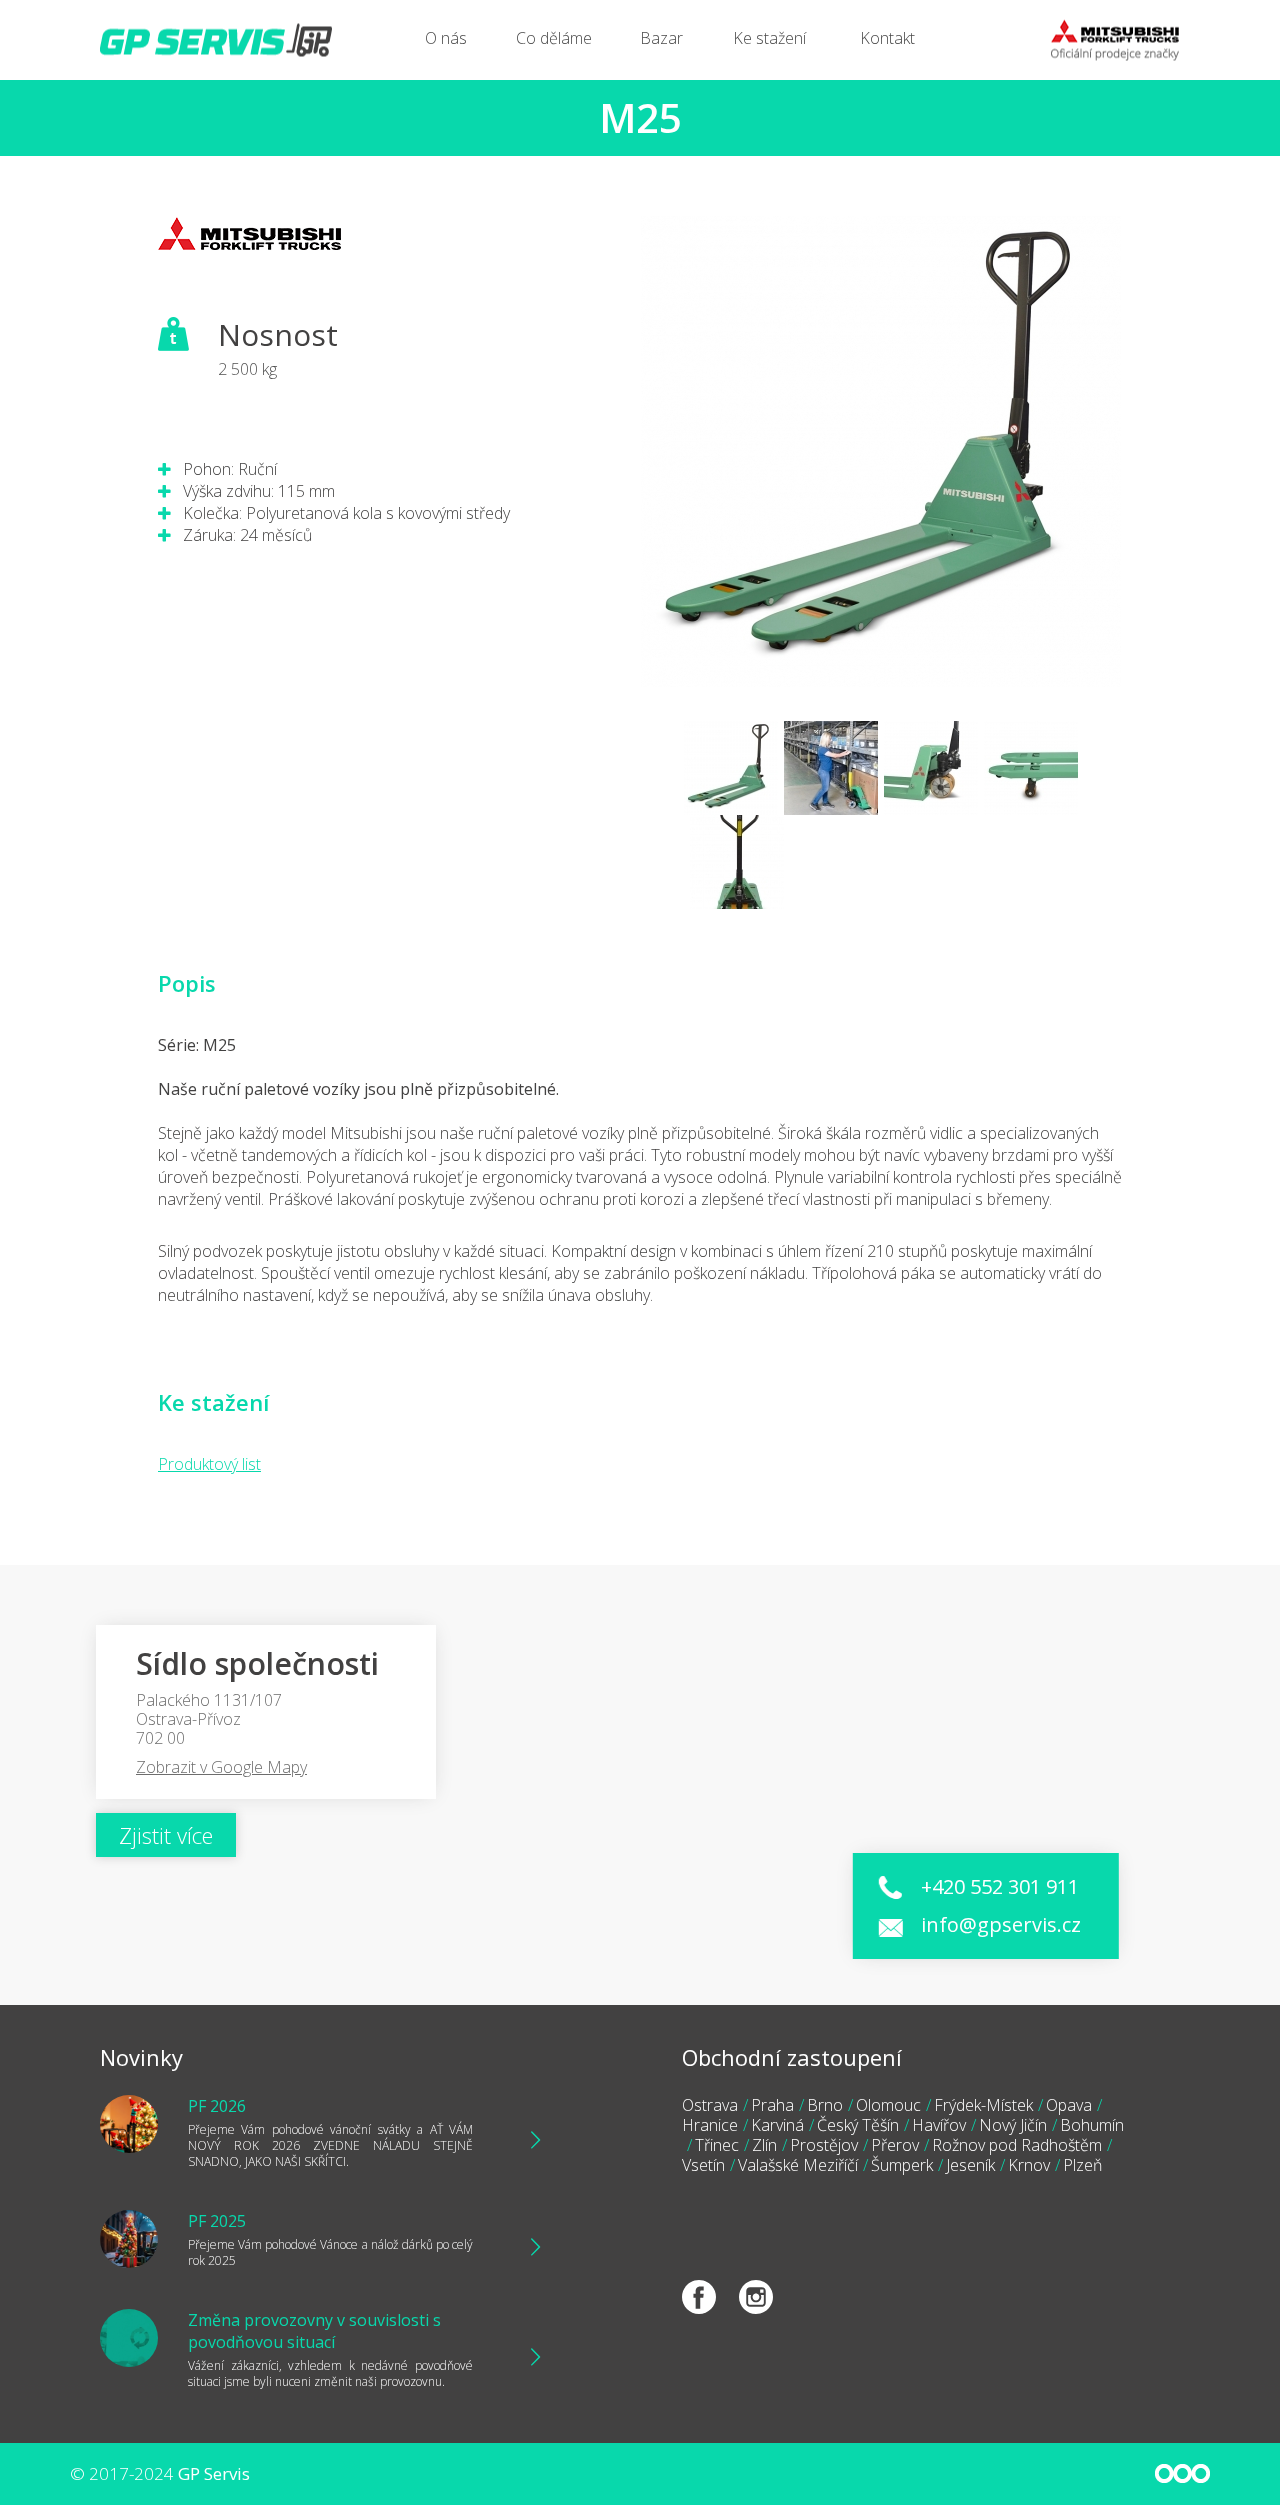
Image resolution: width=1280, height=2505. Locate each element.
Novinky (141, 2057)
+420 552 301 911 (1000, 1886)
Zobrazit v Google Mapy (221, 1767)
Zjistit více (166, 1835)
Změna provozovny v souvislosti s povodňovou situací (314, 2331)
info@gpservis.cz (1001, 1924)
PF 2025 (217, 2221)
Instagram (756, 2297)
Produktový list (209, 1464)
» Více (525, 2140)
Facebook (699, 2297)
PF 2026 (217, 2106)
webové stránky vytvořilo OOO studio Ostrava (1182, 2473)
